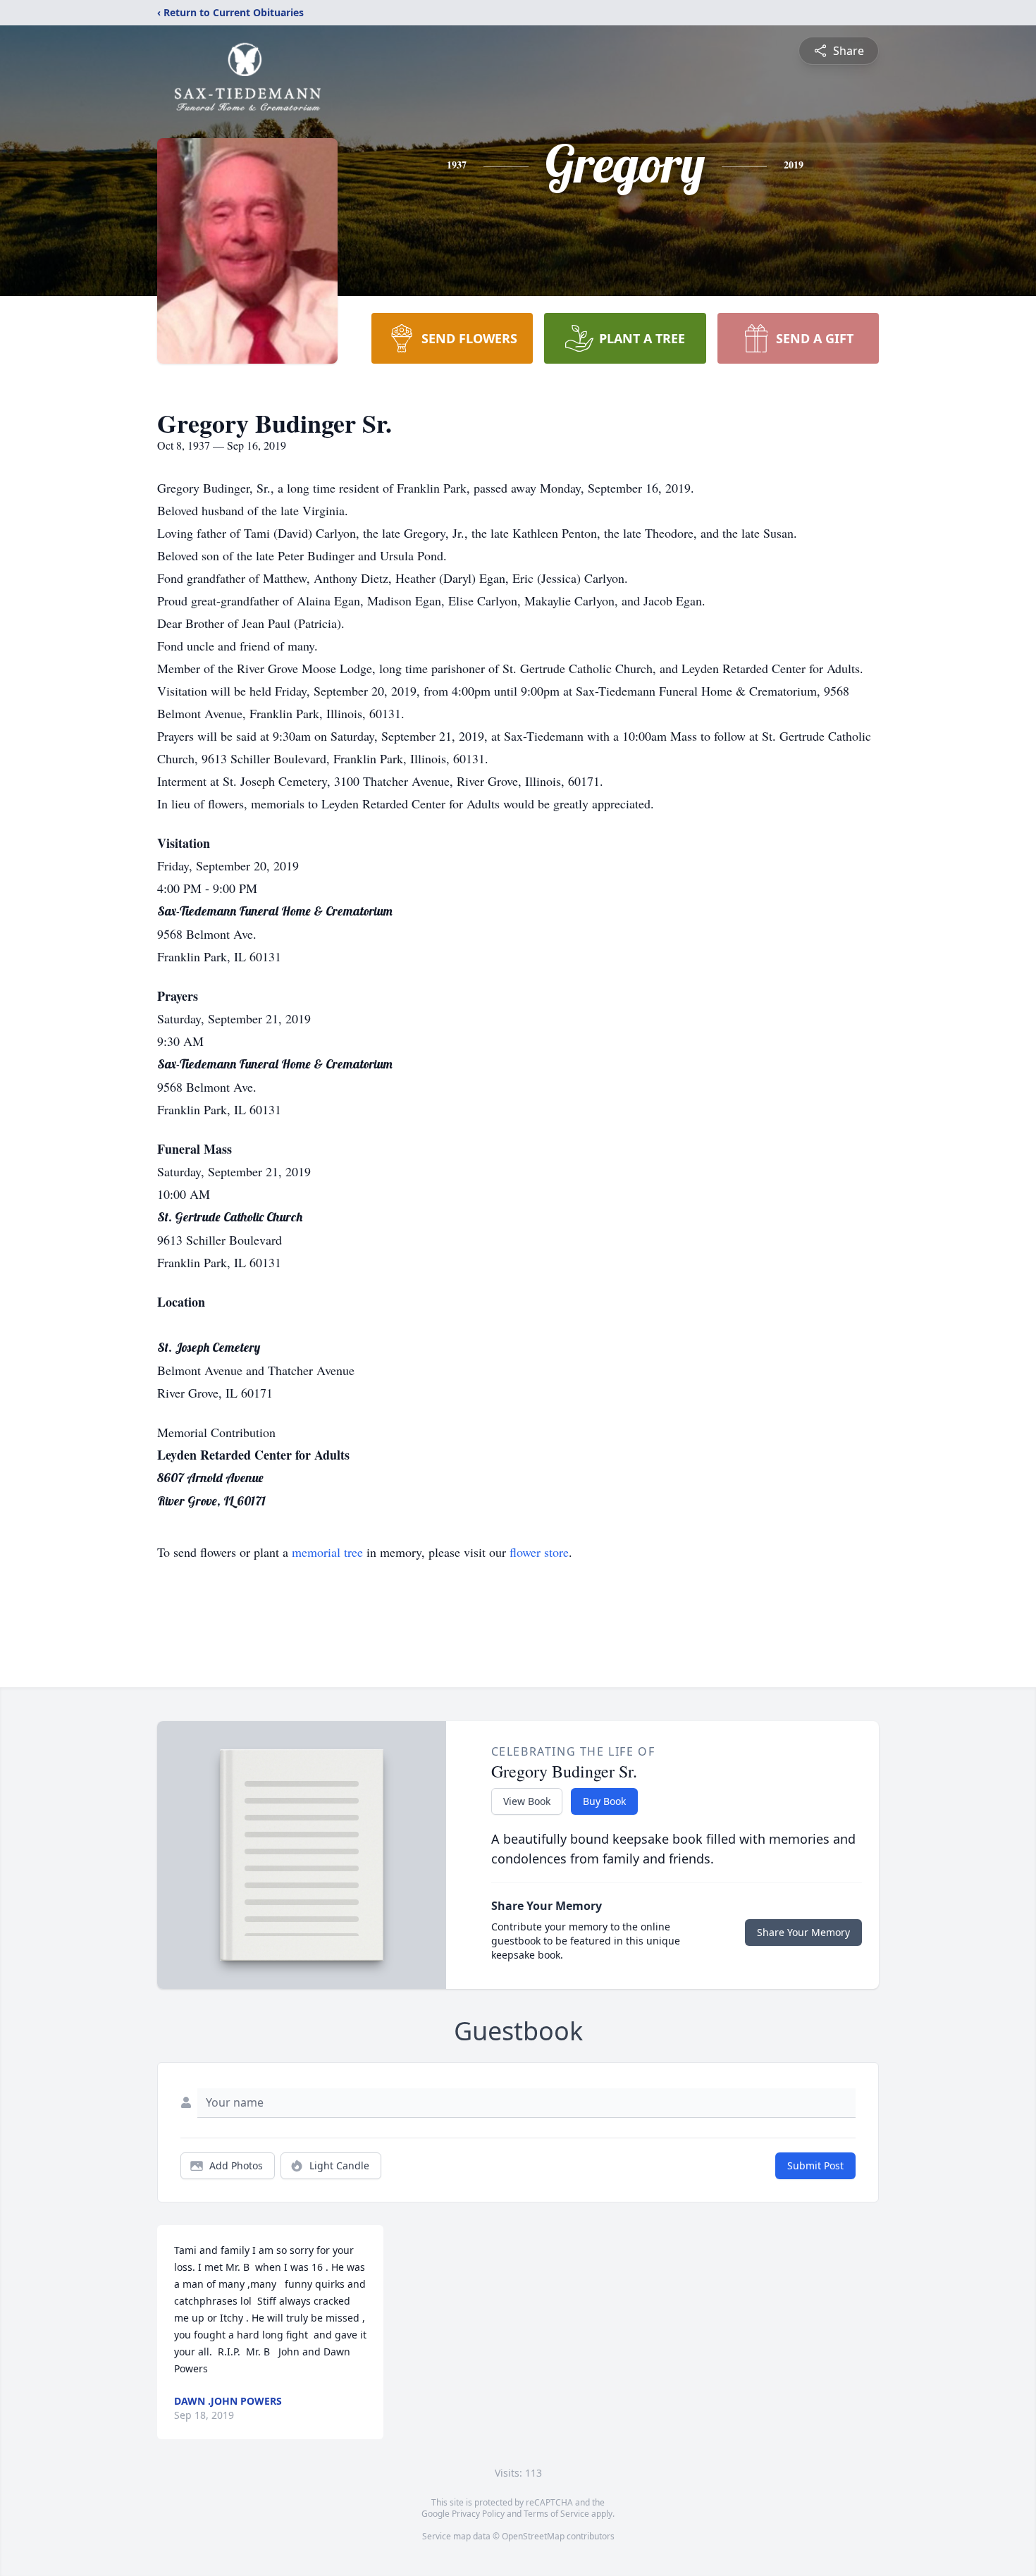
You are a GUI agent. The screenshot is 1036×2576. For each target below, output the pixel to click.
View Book (527, 1801)
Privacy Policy (478, 2514)
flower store (539, 1552)
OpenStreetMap (533, 2536)
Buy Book (604, 1801)
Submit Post (815, 2165)
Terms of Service (556, 2514)
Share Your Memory (803, 1932)
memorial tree (327, 1552)
